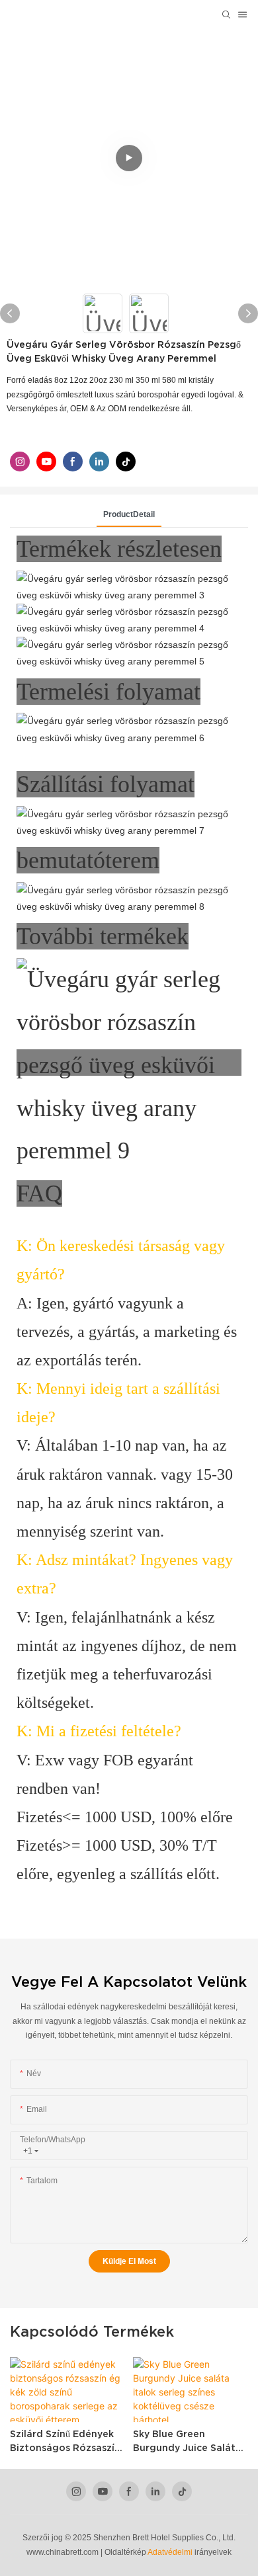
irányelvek (213, 2552)
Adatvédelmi (171, 2552)
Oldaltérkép (125, 2552)
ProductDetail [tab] (129, 514)
